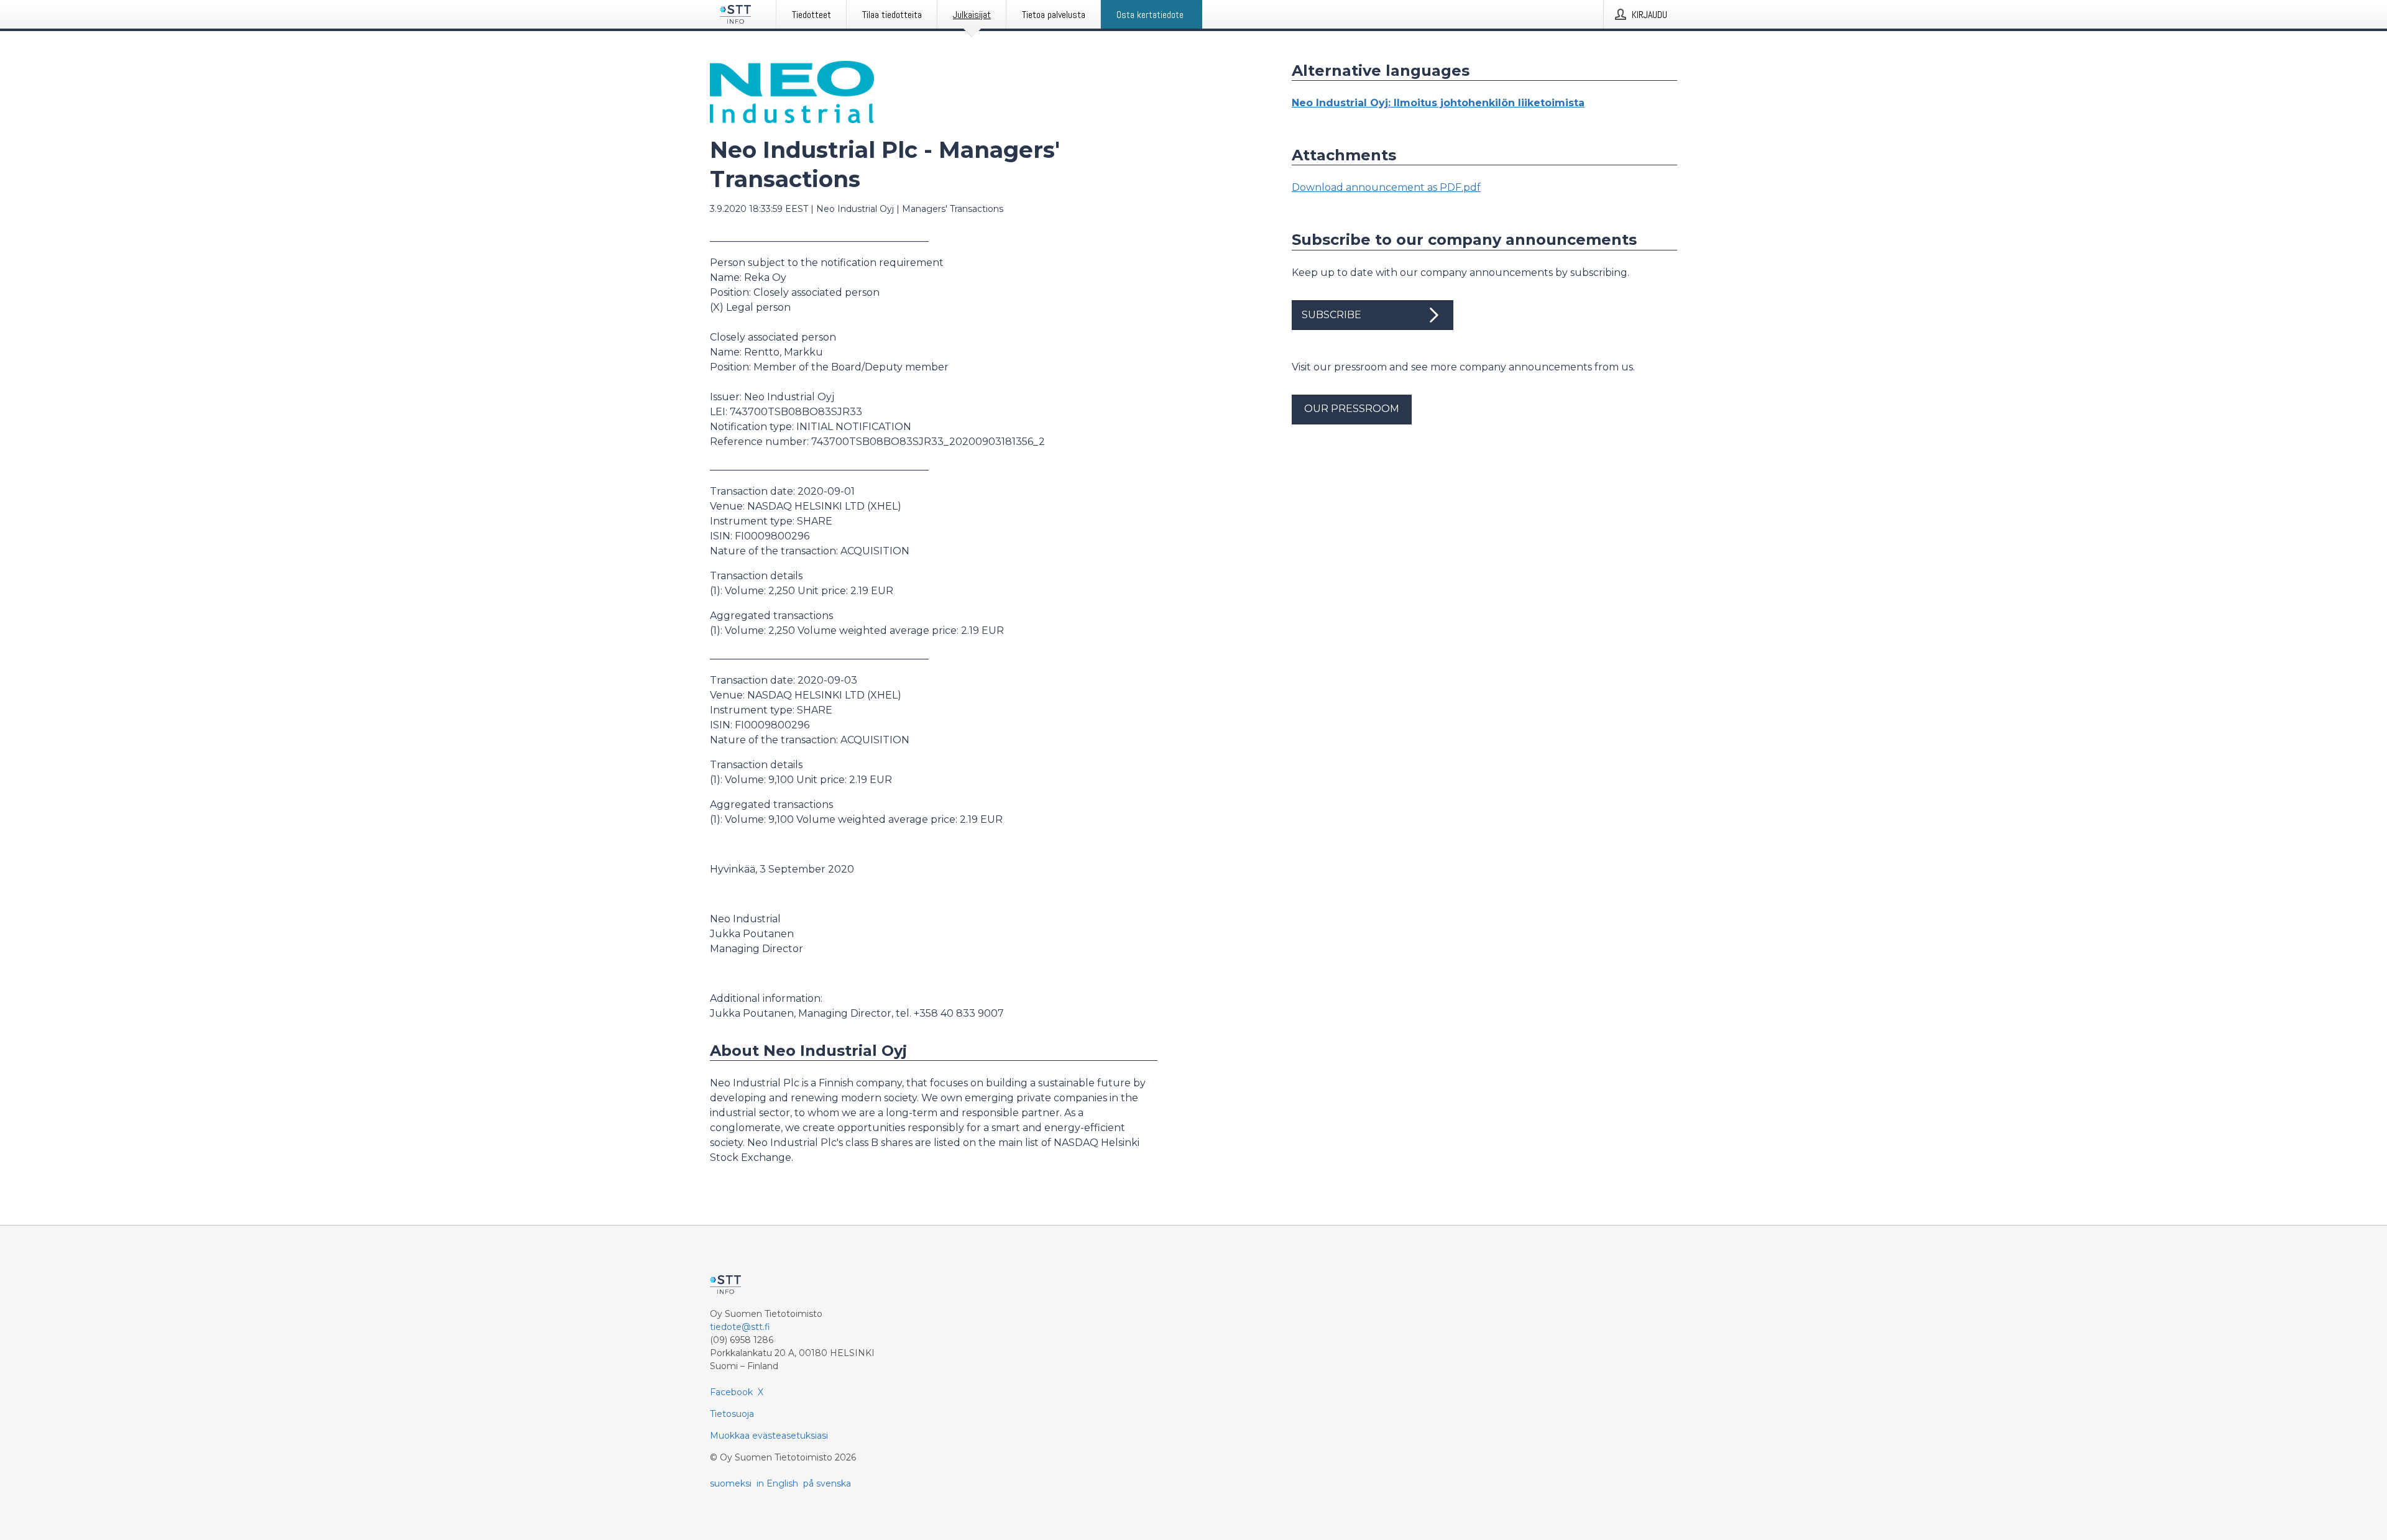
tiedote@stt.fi (740, 1327)
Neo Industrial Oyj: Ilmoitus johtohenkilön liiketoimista (1438, 103)
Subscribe (1331, 315)
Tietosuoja (732, 1414)
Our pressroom (1352, 409)
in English (777, 1483)
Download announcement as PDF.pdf (1386, 187)
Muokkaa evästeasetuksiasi (769, 1436)
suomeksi (731, 1483)
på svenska (827, 1483)
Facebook (731, 1392)
